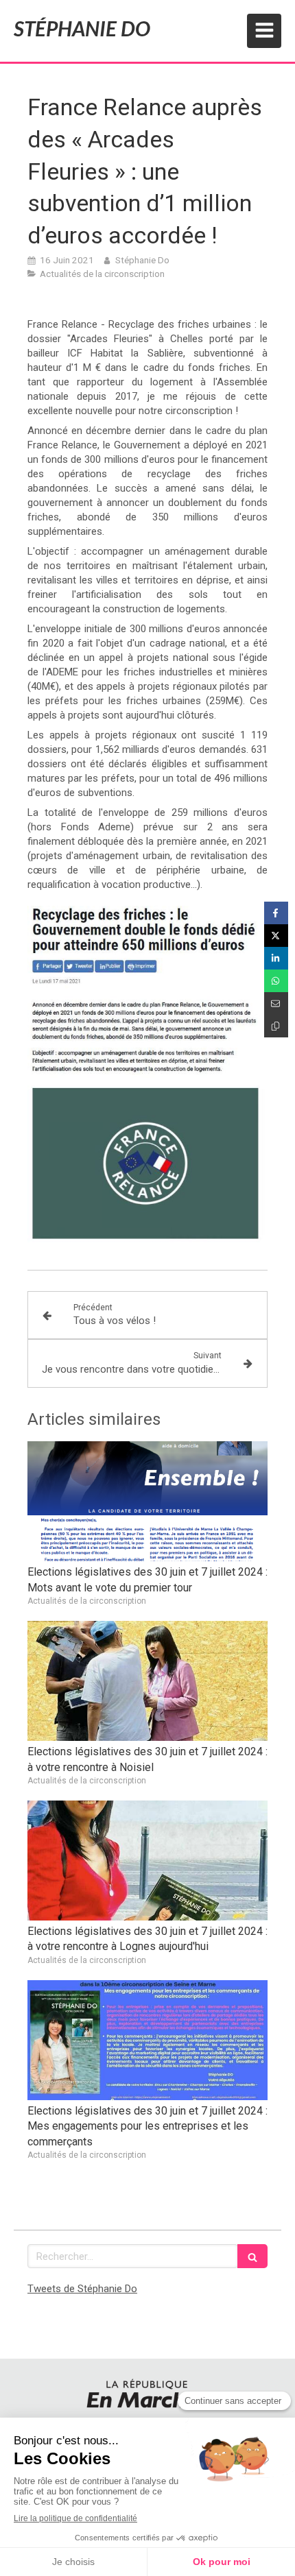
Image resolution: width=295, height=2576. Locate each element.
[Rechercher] (252, 2256)
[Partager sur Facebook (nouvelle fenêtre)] (276, 913)
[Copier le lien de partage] (276, 1026)
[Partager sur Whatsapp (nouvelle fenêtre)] (276, 981)
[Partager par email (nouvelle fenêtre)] (276, 1003)
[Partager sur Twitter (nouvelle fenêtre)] (276, 936)
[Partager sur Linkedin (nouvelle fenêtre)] (276, 958)
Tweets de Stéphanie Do (82, 2289)
